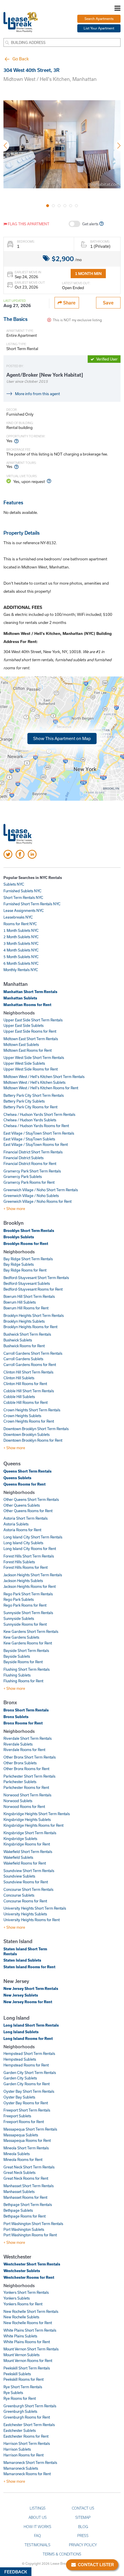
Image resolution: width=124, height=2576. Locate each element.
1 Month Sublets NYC (21, 930)
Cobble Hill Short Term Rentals (29, 1391)
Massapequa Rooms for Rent (27, 2140)
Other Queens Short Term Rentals (31, 1499)
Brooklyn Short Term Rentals (29, 1231)
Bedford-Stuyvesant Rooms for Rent (33, 1289)
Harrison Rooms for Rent (24, 2455)
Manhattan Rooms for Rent (27, 1005)
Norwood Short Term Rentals (27, 1795)
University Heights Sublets (25, 1914)
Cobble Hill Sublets (19, 1397)
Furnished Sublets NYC (22, 891)
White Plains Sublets (20, 2336)
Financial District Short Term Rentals (33, 1152)
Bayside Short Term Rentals (26, 1651)
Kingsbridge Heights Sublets (27, 1819)
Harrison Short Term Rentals (27, 2443)
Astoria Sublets (16, 1524)
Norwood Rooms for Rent (24, 1806)
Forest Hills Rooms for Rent (26, 1567)
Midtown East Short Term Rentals (31, 1039)
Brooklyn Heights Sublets (24, 1321)
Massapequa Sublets (21, 2135)
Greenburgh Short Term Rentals (30, 2406)
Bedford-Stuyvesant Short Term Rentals (36, 1278)
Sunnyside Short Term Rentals (28, 1613)
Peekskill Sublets (17, 2374)
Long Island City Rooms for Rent (30, 1549)
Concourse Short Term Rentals (28, 1889)
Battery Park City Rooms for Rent (30, 1107)
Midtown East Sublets (21, 1044)
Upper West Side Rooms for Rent (31, 1069)
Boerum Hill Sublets (20, 1302)
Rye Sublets (13, 2393)
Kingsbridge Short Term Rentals (30, 1833)
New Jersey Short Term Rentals (31, 1988)
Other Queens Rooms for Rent (28, 1511)
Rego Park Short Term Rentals (28, 1594)
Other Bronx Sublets (20, 1763)
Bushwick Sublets (18, 1340)
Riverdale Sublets (18, 1744)
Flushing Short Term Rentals (27, 1669)
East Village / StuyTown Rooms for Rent (36, 1144)
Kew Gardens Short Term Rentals (31, 1631)
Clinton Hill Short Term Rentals (28, 1372)
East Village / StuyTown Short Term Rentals (39, 1133)
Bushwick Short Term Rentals (27, 1334)
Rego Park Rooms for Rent (25, 1605)
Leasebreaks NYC (18, 917)
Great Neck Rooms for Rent (26, 2178)
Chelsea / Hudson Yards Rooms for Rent (36, 1126)
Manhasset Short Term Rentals (29, 2186)
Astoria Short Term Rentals (26, 1518)
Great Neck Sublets (19, 2172)
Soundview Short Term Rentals (29, 1871)
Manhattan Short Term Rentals (30, 992)
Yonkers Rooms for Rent (23, 2304)
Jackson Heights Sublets (23, 1581)
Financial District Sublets (24, 1158)
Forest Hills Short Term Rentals (29, 1556)
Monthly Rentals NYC (21, 970)
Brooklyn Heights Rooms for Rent (30, 1327)
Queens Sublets (17, 1478)
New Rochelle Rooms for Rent (28, 2323)
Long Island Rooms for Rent (28, 2038)
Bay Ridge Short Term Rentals (28, 1259)
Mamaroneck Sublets (21, 2468)
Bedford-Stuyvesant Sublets (27, 1283)
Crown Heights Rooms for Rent (29, 1421)
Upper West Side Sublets (24, 1063)
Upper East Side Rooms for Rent (30, 1031)
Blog (83, 2527)
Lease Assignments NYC (24, 910)
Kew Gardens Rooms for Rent (28, 1643)
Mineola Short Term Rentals (26, 2148)
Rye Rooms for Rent (20, 2398)
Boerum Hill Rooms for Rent (26, 1308)
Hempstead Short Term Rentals (29, 2053)
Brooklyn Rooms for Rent (26, 1244)
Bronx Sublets (16, 1717)
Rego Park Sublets (19, 1599)
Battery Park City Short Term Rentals (34, 1095)
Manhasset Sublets (19, 2192)
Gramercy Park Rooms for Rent (29, 1182)
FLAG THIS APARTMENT (28, 224)
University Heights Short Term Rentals (35, 1908)
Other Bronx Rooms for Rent (26, 1769)
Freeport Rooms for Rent (24, 2122)
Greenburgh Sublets (20, 2411)
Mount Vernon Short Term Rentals (31, 2349)
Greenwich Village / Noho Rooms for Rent (37, 1201)
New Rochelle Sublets (21, 2317)
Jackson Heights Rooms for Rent (30, 1586)
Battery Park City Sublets (24, 1101)
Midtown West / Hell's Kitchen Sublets (34, 1082)
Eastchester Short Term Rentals (29, 2425)
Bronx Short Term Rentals (26, 1710)
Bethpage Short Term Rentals (28, 2205)
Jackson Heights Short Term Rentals (33, 1575)
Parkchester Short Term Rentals (29, 1776)
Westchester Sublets (22, 2271)
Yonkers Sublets (17, 2298)
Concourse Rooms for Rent (25, 1901)
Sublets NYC (14, 884)
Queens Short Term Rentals (28, 1471)
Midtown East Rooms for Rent (28, 1050)
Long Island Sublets (21, 2032)
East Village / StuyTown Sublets (29, 1139)
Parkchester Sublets (20, 1782)
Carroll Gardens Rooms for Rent (30, 1365)
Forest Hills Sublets (19, 1562)
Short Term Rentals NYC (23, 897)
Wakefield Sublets (18, 1857)
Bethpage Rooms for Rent (25, 2216)
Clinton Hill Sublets (19, 1378)
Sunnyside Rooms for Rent (25, 1624)
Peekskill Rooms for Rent (24, 2379)
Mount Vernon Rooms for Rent (28, 2361)
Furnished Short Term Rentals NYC (32, 904)
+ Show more (14, 1209)
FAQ (37, 2536)
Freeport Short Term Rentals (27, 2110)
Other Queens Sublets (22, 1505)
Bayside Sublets (17, 1656)
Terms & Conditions (62, 2554)
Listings (38, 2508)
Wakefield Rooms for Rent (25, 1863)
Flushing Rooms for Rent (23, 1681)
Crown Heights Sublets (22, 1416)
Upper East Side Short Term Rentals (33, 1020)
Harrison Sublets (17, 2449)
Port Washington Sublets (24, 2229)
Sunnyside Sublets (19, 1618)
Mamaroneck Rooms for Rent (27, 2474)
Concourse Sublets (19, 1895)
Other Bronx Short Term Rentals (30, 1757)
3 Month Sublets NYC (21, 943)
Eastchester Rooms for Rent (26, 2436)
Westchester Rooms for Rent (29, 2277)
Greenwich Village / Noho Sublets (31, 1196)
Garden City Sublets (20, 2078)
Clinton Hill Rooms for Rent (25, 1384)
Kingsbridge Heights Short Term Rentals (37, 1814)
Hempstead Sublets (20, 2059)
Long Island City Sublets (23, 1543)
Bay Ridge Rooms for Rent (25, 1270)
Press (83, 2536)
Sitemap (83, 2517)
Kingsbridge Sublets (20, 1839)
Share (69, 303)
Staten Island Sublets (22, 1960)
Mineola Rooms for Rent (23, 2159)
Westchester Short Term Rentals (32, 2264)
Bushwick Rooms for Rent (24, 1346)
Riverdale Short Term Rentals (28, 1738)
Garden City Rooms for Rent (27, 2084)
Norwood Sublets (18, 1801)
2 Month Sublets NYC (21, 937)
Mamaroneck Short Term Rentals (30, 2462)
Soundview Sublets (19, 1876)
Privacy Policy (83, 2545)
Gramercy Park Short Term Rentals (32, 1171)
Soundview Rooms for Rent (26, 1882)
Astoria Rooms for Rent (22, 1530)
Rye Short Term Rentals (23, 2387)
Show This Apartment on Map (62, 738)
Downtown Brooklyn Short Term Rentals (36, 1429)
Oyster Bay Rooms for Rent (26, 2103)
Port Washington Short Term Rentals (33, 2224)
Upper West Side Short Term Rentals (34, 1057)
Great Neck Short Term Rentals (29, 2167)
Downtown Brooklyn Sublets (27, 1434)
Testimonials (37, 2545)
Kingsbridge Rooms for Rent (27, 1844)
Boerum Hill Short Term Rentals (29, 1296)
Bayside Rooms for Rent (23, 1662)
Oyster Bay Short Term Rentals (29, 2091)
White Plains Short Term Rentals (30, 2330)
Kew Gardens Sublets (21, 1637)
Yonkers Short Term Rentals (26, 2292)
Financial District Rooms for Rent (30, 1164)
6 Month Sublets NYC (21, 963)
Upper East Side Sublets (24, 1025)
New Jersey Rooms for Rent (28, 2002)
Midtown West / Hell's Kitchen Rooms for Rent (41, 1088)
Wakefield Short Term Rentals (28, 1852)
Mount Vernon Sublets (21, 2355)
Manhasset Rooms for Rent (25, 2197)
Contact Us (83, 2508)
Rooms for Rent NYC (20, 924)
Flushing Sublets (17, 1675)
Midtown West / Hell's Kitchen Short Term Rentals (44, 1077)
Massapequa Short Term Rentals (30, 2129)
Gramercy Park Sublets (23, 1177)
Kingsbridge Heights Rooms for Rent (33, 1825)
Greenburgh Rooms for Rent (27, 2417)
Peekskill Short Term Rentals (27, 2368)
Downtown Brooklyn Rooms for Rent (33, 1440)
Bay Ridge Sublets (19, 1264)
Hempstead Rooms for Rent (26, 2065)
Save (108, 303)
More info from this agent (37, 394)
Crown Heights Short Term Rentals (32, 1410)
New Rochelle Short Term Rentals (31, 2311)
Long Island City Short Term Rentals (33, 1537)
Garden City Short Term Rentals (30, 2073)
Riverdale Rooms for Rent (24, 1750)
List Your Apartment (99, 28)
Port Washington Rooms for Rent (30, 2235)
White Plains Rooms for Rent (27, 2342)
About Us (38, 2517)
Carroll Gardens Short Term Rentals (33, 1353)
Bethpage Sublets (18, 2210)
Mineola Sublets (17, 2154)
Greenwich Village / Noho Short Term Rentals (41, 1190)
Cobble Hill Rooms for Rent (26, 1402)
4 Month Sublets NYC (21, 950)
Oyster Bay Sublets (19, 2097)
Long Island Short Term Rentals (31, 2025)
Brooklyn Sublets (19, 1237)
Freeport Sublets (17, 2116)
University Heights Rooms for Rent (32, 1920)
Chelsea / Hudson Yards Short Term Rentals (39, 1114)
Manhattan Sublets (20, 998)
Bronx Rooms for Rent (23, 1723)
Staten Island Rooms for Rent (29, 1967)
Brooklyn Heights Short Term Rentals (34, 1315)
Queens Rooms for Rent (25, 1484)
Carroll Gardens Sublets (23, 1359)
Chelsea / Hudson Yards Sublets (30, 1120)
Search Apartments (99, 19)
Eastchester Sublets (20, 2430)
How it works (37, 2527)
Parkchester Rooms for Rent (26, 1787)
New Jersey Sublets (21, 1995)
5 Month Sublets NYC (21, 957)
